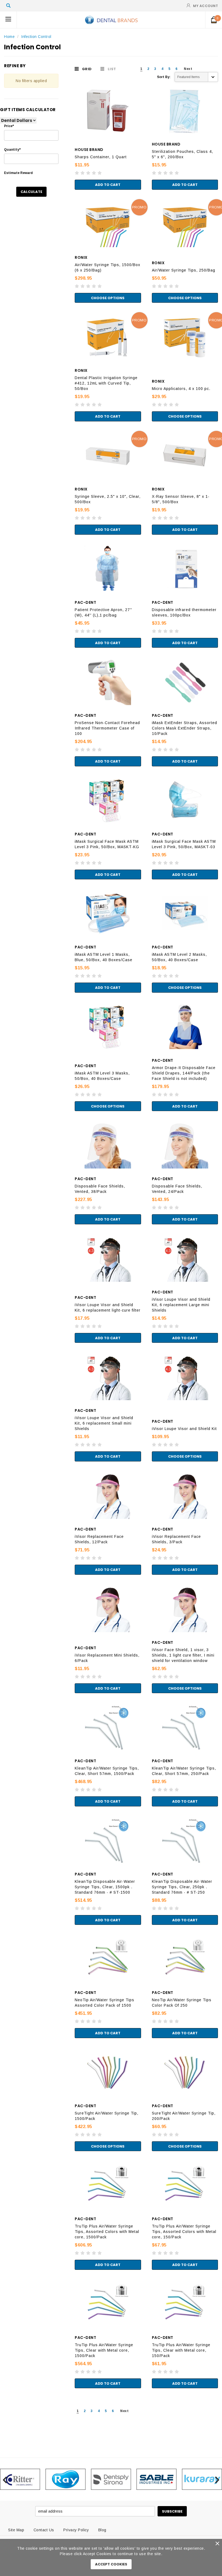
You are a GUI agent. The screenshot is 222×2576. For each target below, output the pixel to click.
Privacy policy (76, 2530)
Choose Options (108, 298)
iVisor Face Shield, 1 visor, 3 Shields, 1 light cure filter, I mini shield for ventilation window (183, 1655)
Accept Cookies (111, 2564)
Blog (102, 2530)
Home (9, 37)
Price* (9, 126)
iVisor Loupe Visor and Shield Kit (184, 1429)
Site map (16, 2530)
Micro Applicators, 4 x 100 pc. (181, 389)
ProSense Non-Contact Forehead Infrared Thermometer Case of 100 (107, 728)
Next (188, 69)
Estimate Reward (18, 173)
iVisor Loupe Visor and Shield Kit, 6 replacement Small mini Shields (104, 1423)
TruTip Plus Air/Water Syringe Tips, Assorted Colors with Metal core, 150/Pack (184, 2232)
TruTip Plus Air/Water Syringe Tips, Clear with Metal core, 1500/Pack (104, 2350)
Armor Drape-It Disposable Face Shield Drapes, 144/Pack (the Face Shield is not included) (184, 1073)
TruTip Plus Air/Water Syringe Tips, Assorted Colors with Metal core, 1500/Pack (107, 2232)
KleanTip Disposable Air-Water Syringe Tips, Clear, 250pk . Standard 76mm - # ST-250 (182, 1887)
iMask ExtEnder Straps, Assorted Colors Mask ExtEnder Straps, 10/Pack (185, 728)
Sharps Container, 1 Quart (101, 157)
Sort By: (164, 77)
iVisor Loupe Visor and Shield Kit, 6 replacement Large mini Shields (181, 1305)
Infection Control (36, 37)
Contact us (44, 2530)
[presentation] (5, 2479)
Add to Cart (108, 185)
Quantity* (12, 150)
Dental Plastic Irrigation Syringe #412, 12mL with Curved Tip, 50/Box (106, 383)
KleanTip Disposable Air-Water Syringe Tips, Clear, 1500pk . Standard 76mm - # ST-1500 (105, 1887)
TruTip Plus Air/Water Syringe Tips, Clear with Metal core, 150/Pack (181, 2350)
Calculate (31, 192)
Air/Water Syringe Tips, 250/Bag (184, 270)
